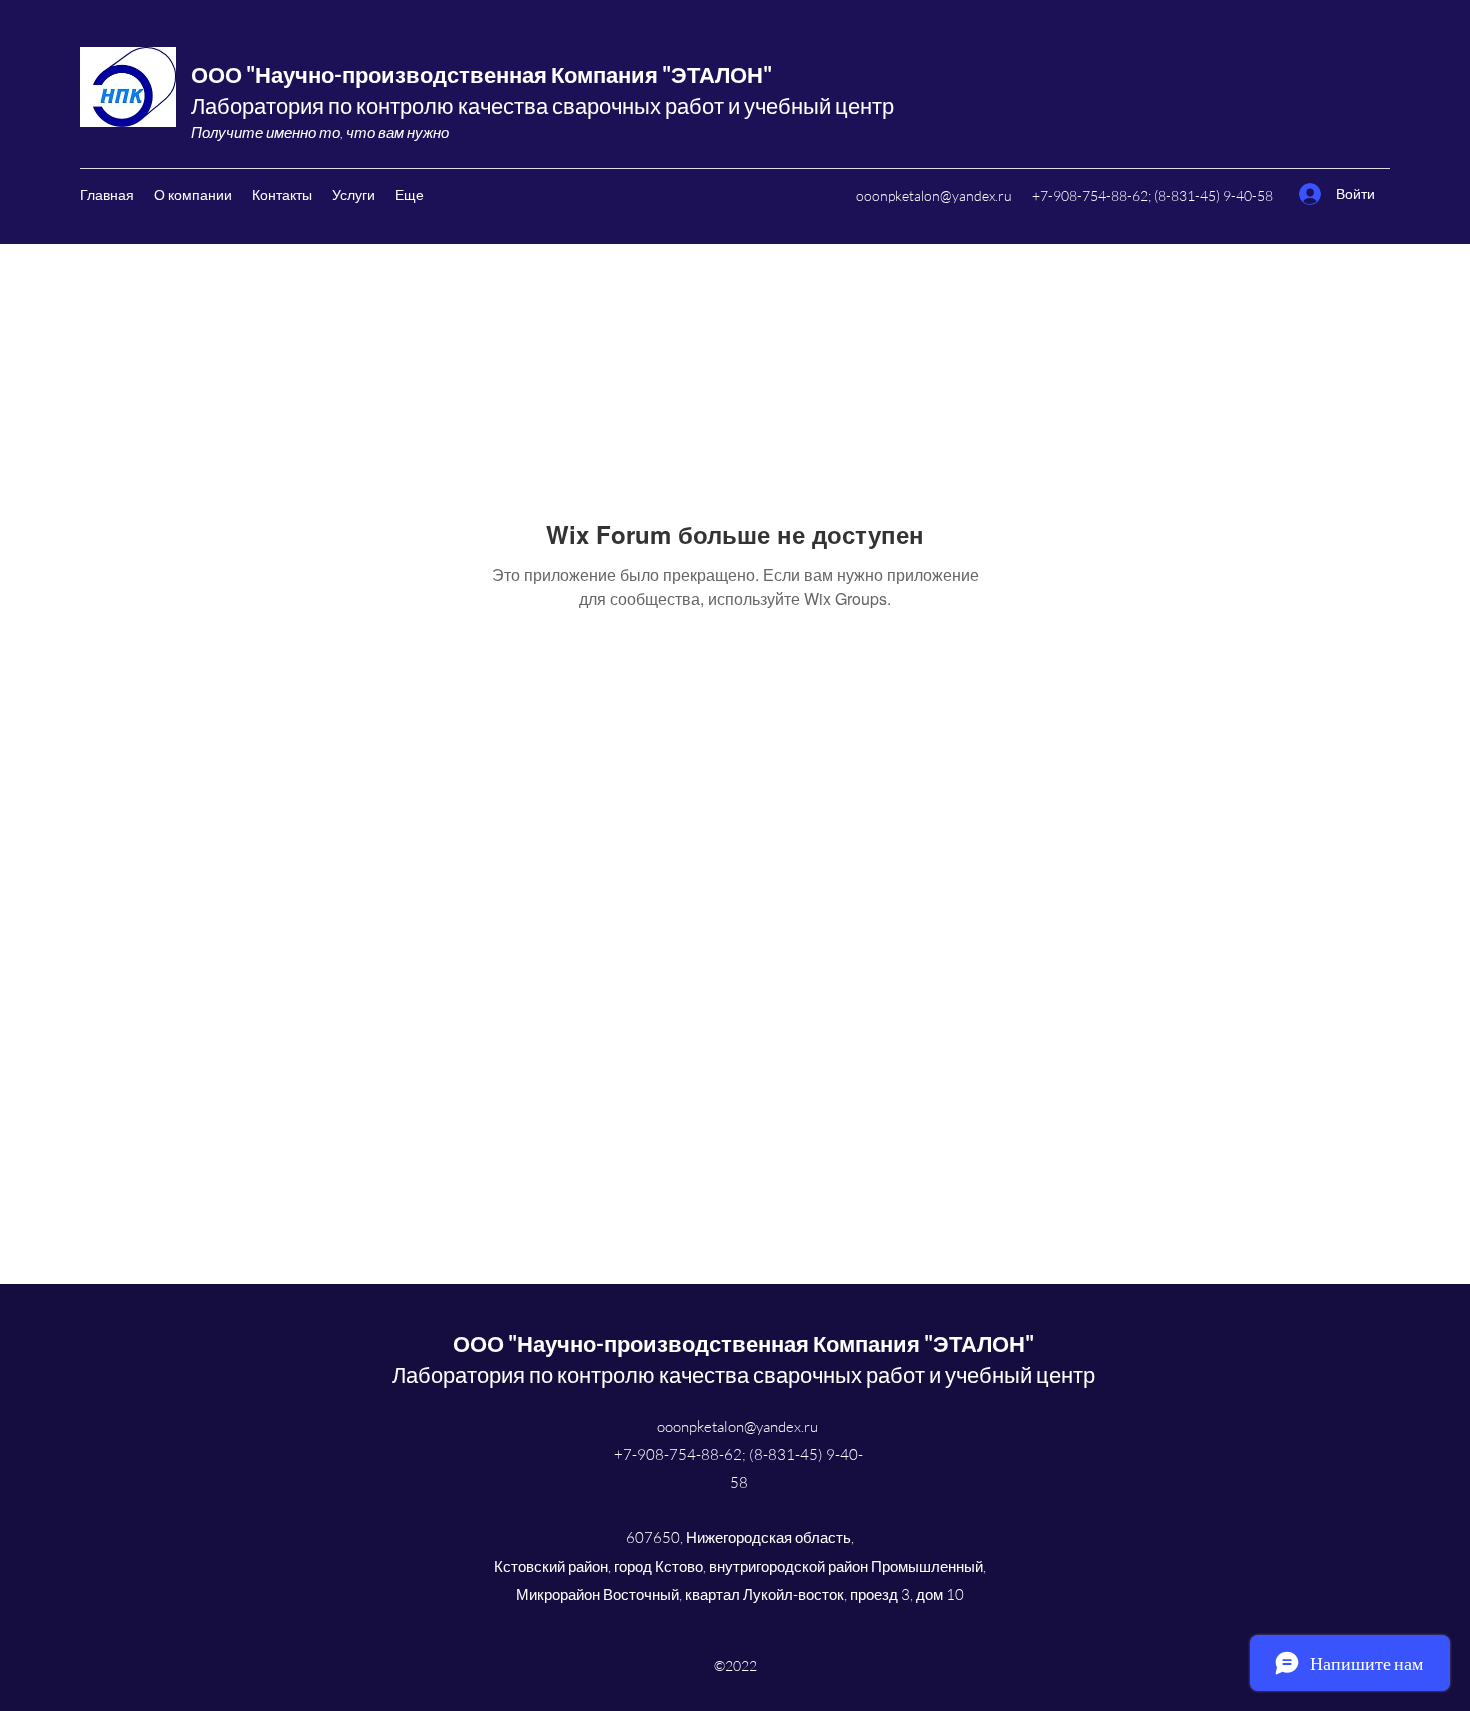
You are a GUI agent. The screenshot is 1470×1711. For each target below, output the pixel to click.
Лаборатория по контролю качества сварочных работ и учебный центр (542, 105)
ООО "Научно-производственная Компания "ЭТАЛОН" (481, 74)
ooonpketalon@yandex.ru (934, 195)
